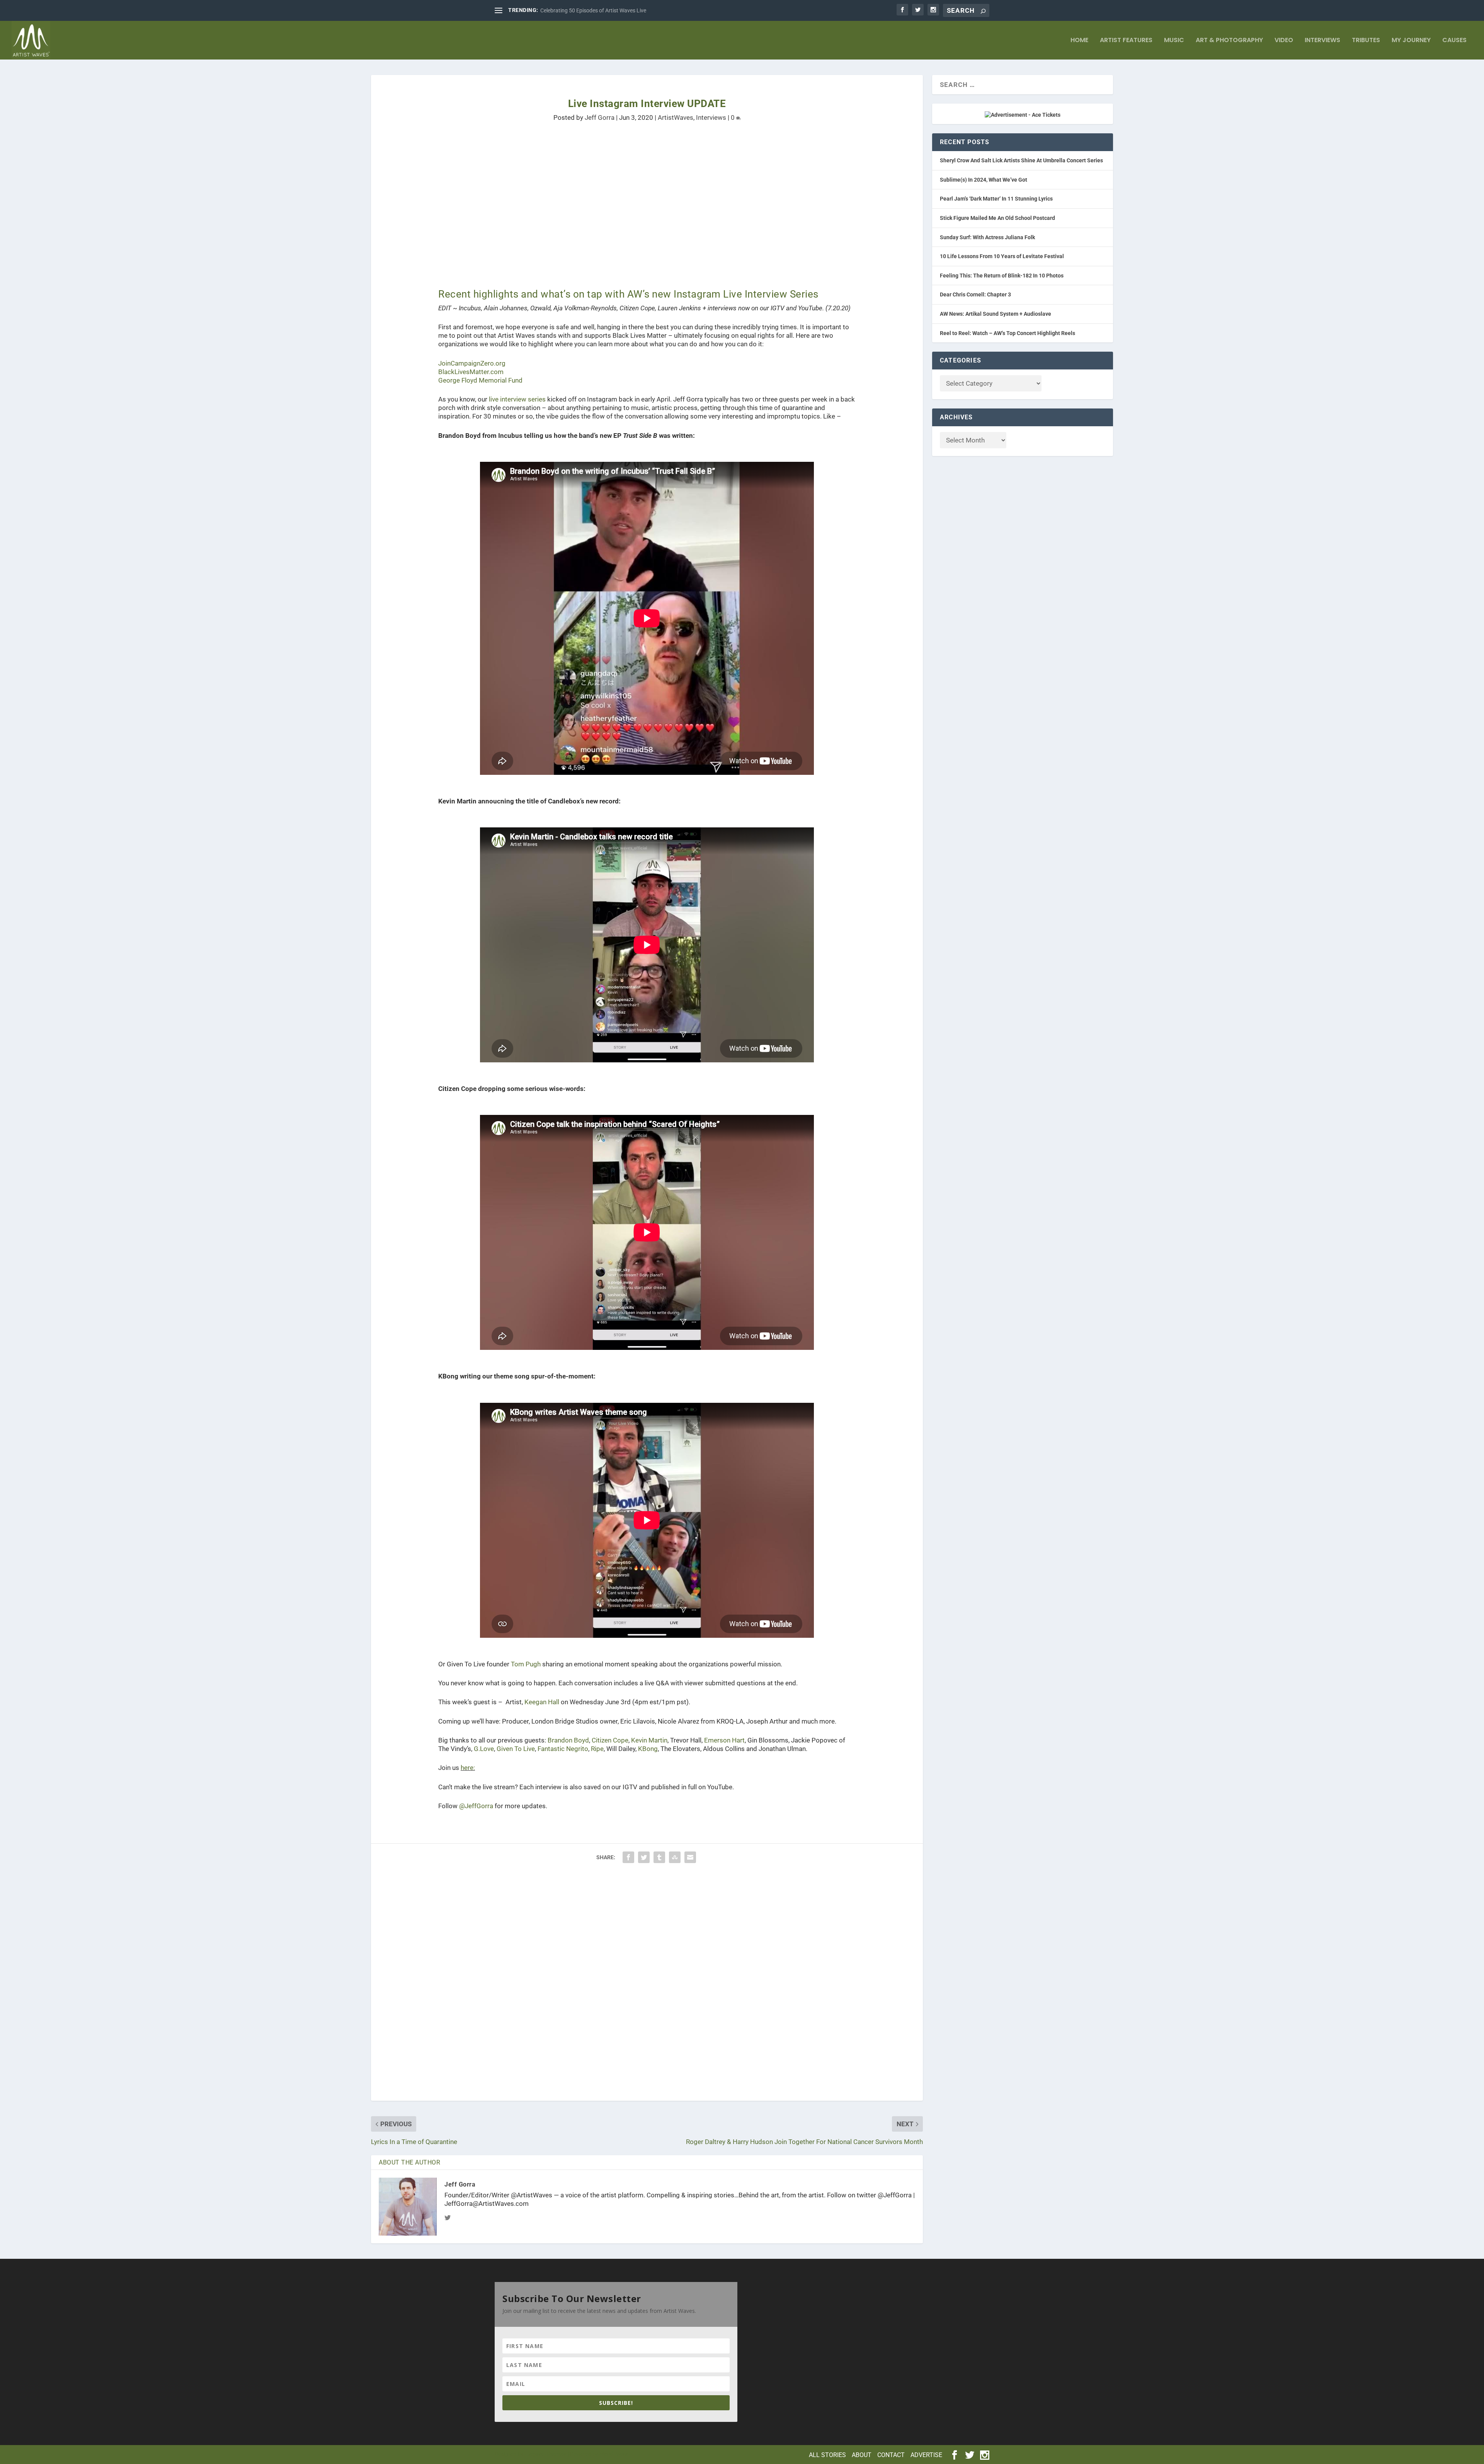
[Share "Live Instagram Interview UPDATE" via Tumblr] (659, 1857)
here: (468, 1768)
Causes (1454, 41)
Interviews (1322, 41)
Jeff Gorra (600, 117)
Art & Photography (1229, 41)
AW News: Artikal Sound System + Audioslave (996, 314)
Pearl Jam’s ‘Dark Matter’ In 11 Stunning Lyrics (996, 199)
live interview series (517, 399)
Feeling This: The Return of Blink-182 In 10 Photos (1002, 276)
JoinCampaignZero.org (472, 363)
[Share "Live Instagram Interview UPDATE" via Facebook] (628, 1857)
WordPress (614, 2454)
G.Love (484, 1749)
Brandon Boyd (568, 1740)
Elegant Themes (546, 2454)
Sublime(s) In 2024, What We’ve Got (984, 180)
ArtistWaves (676, 117)
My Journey (1411, 41)
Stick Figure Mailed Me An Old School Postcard (997, 218)
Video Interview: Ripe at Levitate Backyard (590, 10)
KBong (648, 1749)
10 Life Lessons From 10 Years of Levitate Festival (1002, 256)
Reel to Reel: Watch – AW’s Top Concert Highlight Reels (1007, 333)
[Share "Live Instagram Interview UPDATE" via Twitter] (644, 1857)
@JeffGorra (476, 1806)
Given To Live (516, 1749)
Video (1284, 41)
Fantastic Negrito (563, 1749)
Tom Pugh (526, 1664)
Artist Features (1126, 41)
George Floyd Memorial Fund (480, 380)
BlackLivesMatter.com (471, 372)
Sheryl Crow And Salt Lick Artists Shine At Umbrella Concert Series (1021, 160)
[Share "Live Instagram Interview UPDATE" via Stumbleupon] (675, 1857)
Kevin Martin (649, 1740)
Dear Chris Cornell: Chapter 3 (975, 294)
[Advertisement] (603, 199)
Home (1079, 41)
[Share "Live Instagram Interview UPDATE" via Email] (690, 1857)
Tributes (1366, 41)
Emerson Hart (724, 1740)
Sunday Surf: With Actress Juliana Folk (987, 237)
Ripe (597, 1749)
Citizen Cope (610, 1740)
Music (1174, 41)
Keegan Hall (542, 1702)
